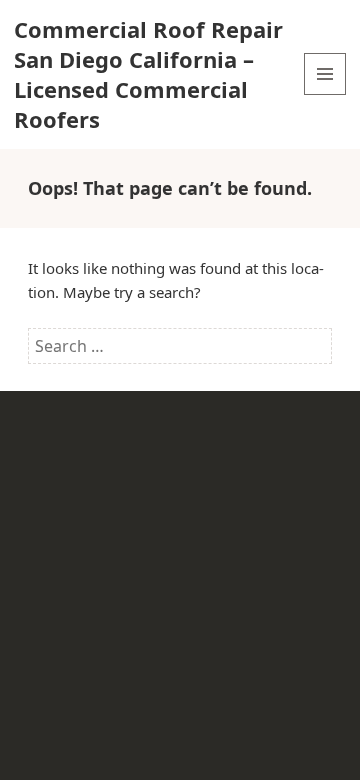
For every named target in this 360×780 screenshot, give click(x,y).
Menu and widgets (325, 94)
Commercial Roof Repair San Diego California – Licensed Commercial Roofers (148, 74)
